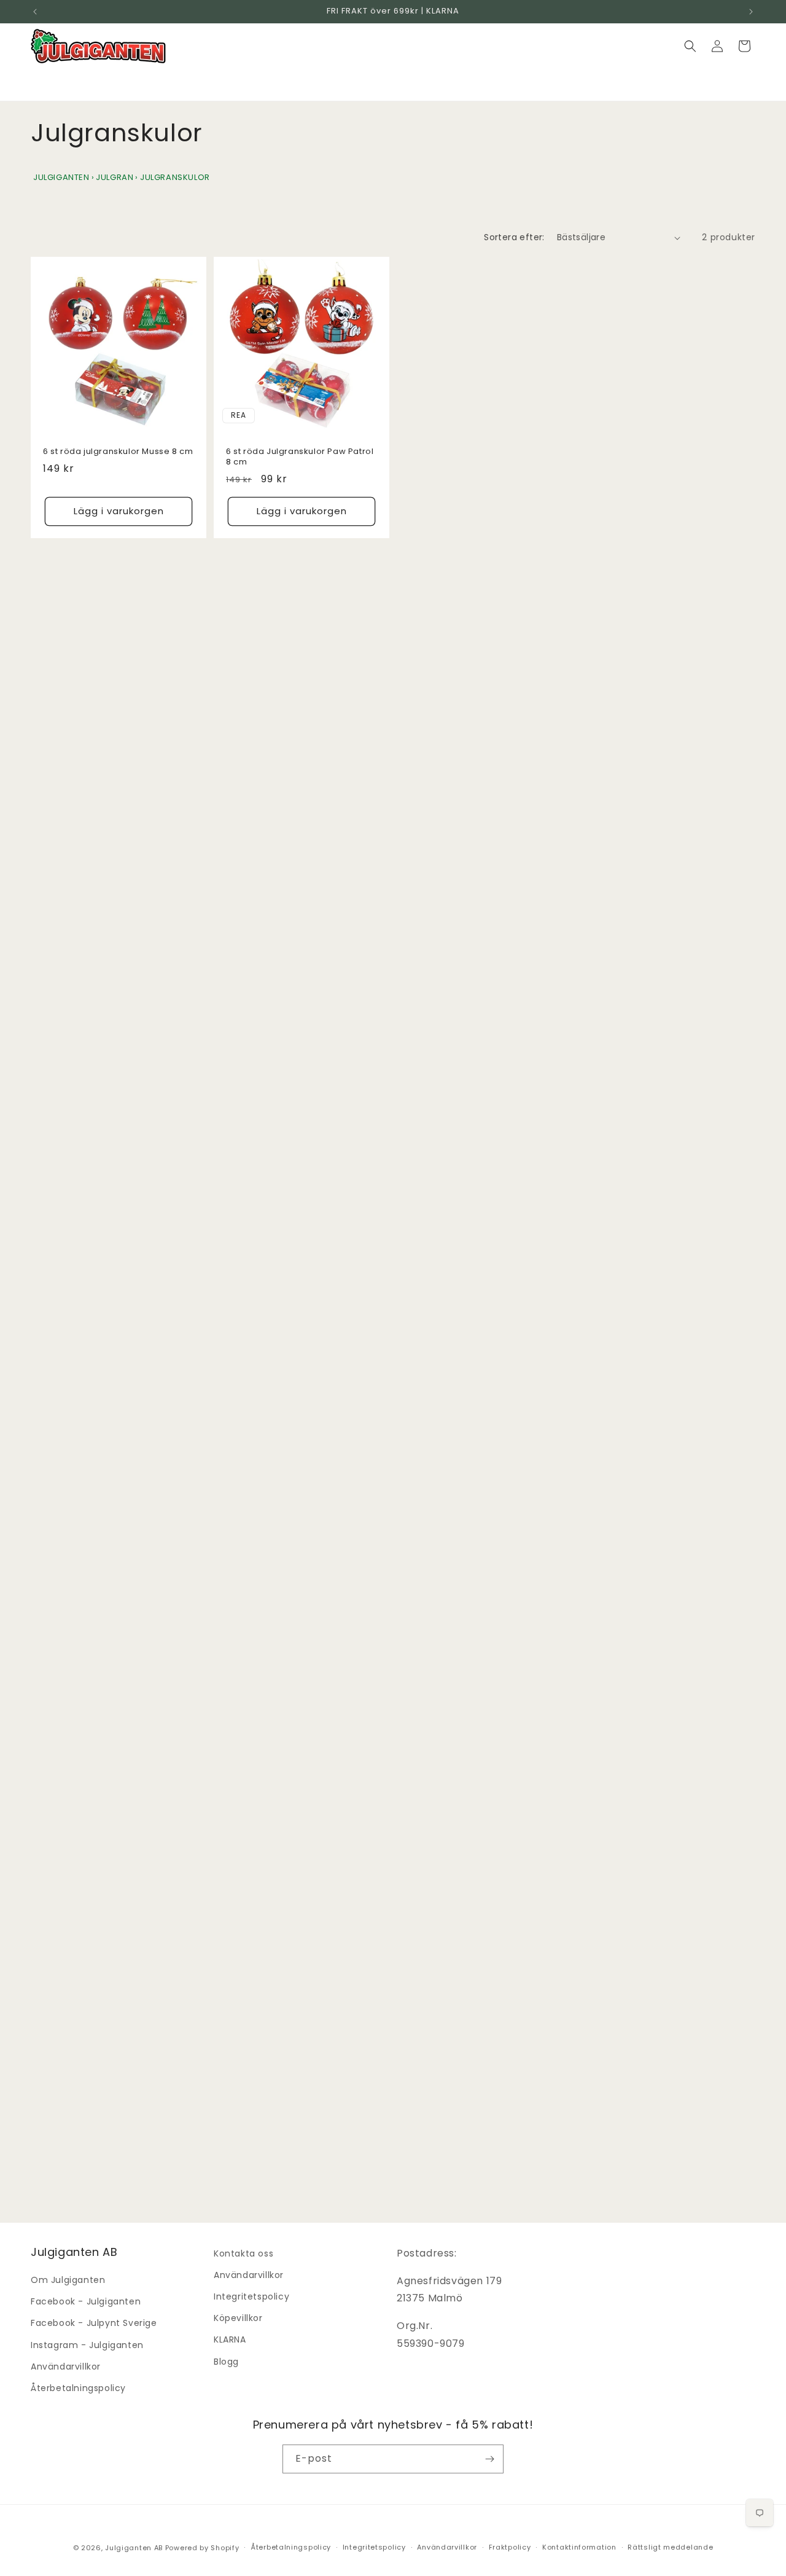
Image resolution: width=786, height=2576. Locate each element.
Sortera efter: (514, 237)
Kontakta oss (243, 2253)
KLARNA (230, 2339)
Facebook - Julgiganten (86, 2301)
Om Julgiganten (68, 2280)
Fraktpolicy (510, 2547)
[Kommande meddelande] (751, 12)
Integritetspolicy (251, 2296)
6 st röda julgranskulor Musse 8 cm (118, 452)
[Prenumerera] (489, 2459)
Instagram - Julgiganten (87, 2345)
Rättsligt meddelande (670, 2547)
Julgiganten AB (134, 2548)
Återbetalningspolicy (78, 2388)
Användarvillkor (66, 2367)
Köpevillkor (238, 2318)
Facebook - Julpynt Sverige (94, 2323)
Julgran (115, 177)
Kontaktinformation (579, 2547)
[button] (690, 46)
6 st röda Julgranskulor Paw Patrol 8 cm (300, 457)
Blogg (226, 2362)
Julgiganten (61, 177)
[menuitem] (53, 88)
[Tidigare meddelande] (35, 12)
